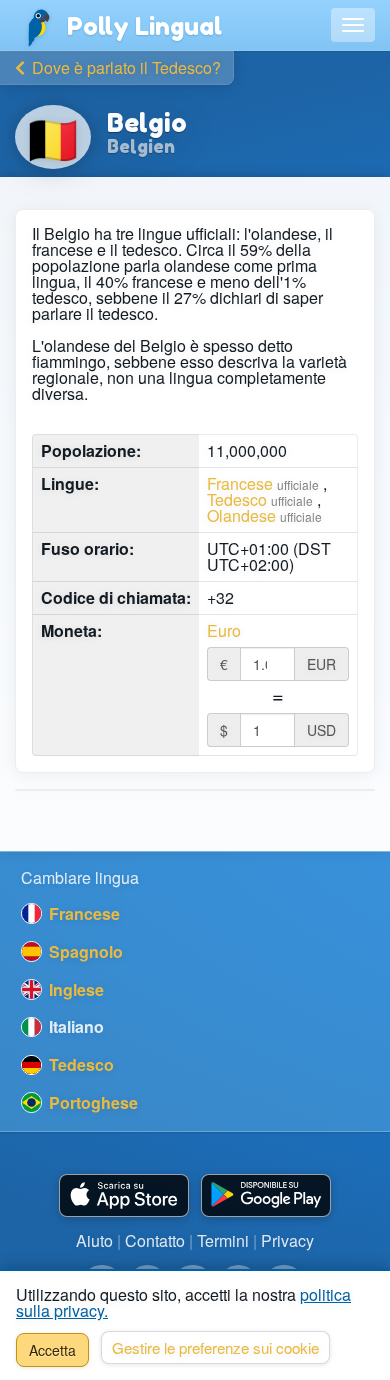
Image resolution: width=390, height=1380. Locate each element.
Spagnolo (84, 951)
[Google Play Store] (266, 1195)
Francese (240, 483)
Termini (223, 1240)
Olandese (241, 515)
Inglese (74, 989)
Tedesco (237, 499)
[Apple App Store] (124, 1195)
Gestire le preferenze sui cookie (215, 1347)
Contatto (155, 1240)
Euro (224, 631)
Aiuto (94, 1240)
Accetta (52, 1350)
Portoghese (91, 1102)
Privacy (287, 1240)
